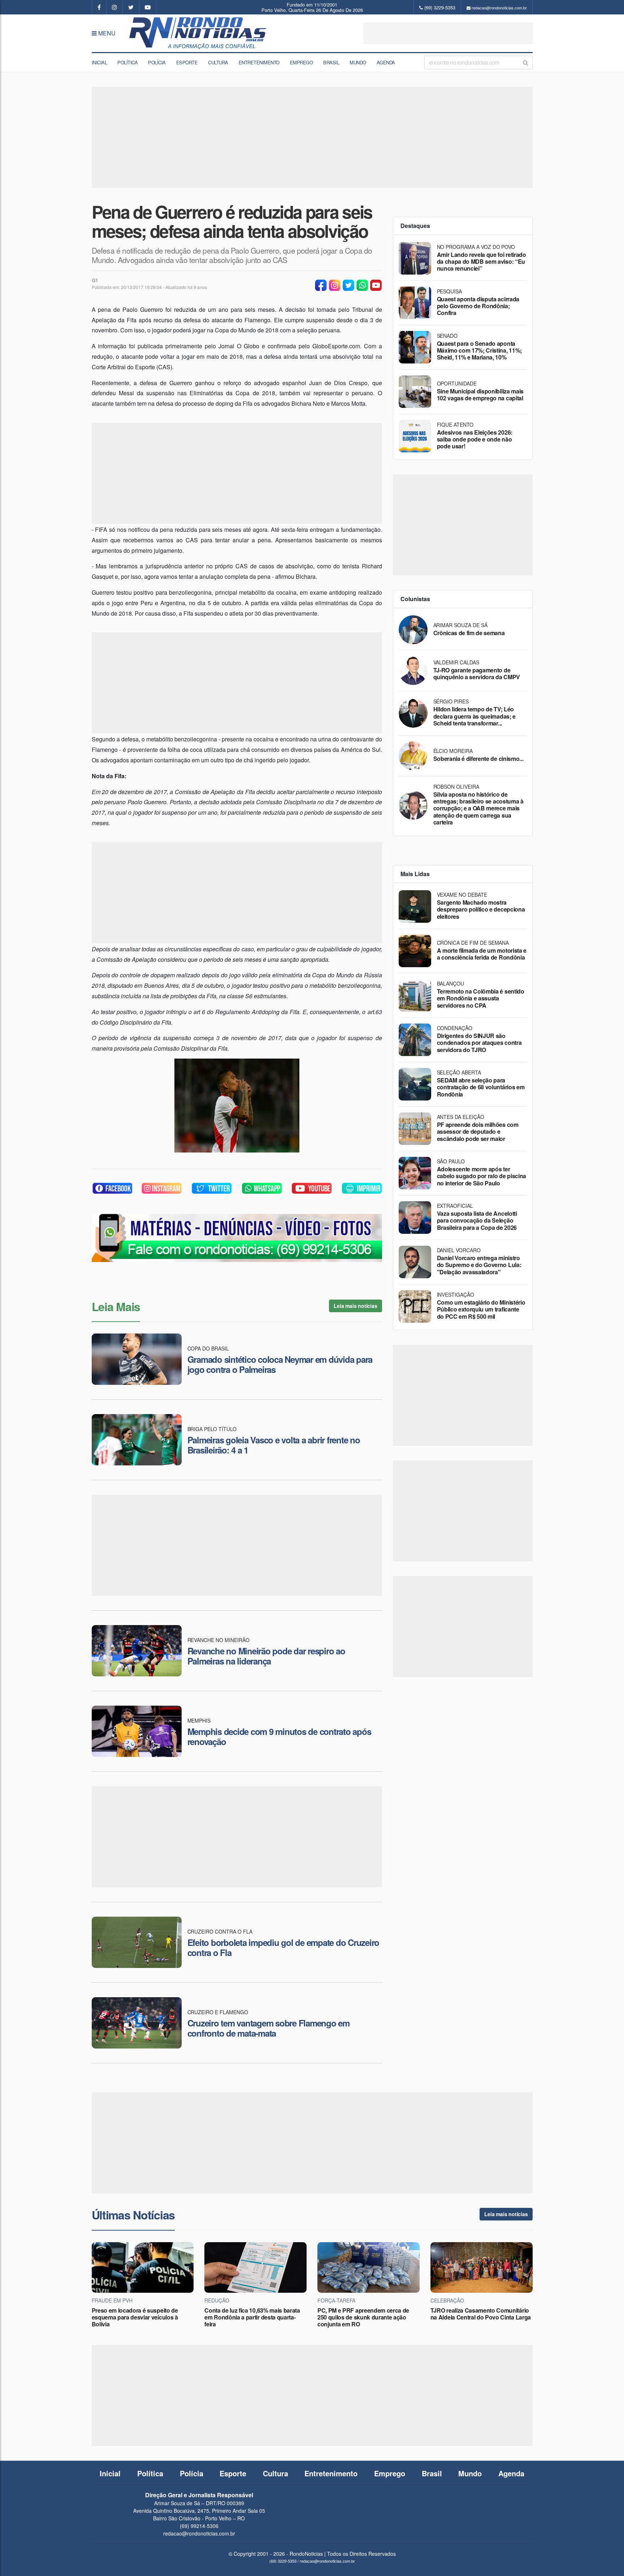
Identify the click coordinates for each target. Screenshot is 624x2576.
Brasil (331, 62)
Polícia (157, 62)
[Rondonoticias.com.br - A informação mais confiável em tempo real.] (199, 33)
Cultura (218, 62)
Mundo (358, 62)
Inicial (99, 62)
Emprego (302, 62)
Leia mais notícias (355, 1306)
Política (127, 62)
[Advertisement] (448, 33)
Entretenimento (259, 62)
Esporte (187, 62)
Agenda (386, 62)
